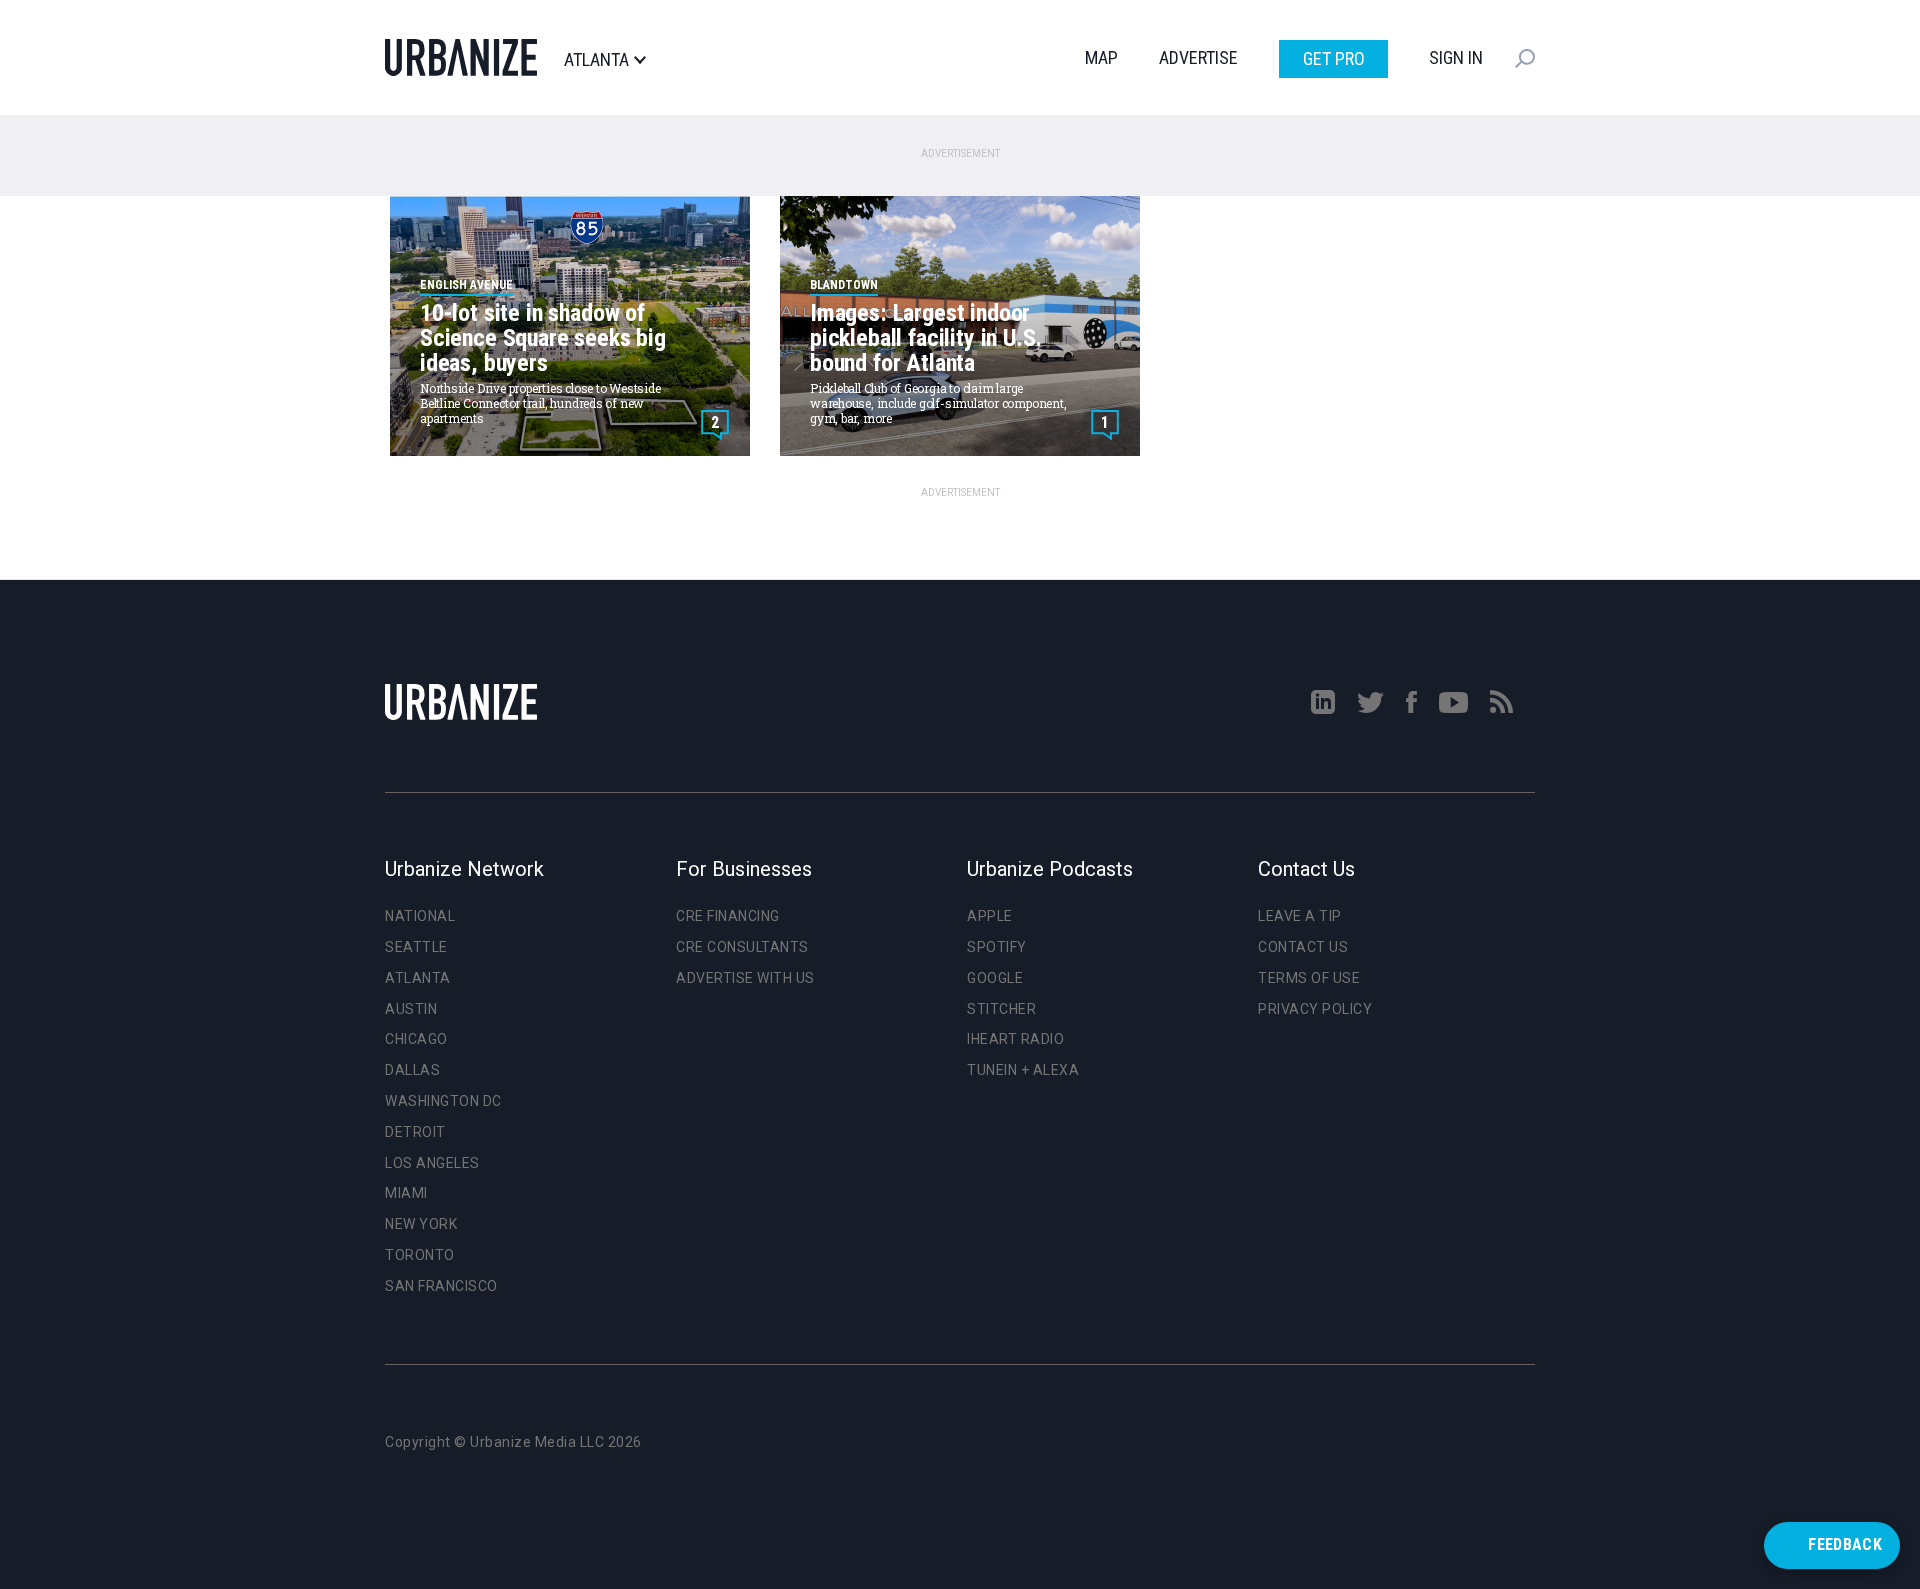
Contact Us (1303, 947)
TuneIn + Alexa (1023, 1070)
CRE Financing (728, 916)
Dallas (412, 1070)
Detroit (415, 1132)
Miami (406, 1193)
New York (421, 1224)
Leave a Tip (1300, 916)
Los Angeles (432, 1163)
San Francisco (441, 1286)
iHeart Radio (1015, 1039)
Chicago (416, 1039)
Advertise (1198, 57)
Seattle (416, 947)
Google (995, 978)
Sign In (1456, 57)
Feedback (1845, 1544)
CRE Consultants (742, 947)
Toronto (420, 1255)
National (420, 916)
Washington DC (443, 1101)
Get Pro (1334, 58)
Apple (990, 916)
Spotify (997, 947)
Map (1101, 57)
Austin (411, 1009)
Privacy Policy (1315, 1009)
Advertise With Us (745, 978)
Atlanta (596, 60)
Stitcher (1001, 1009)
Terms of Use (1309, 978)
